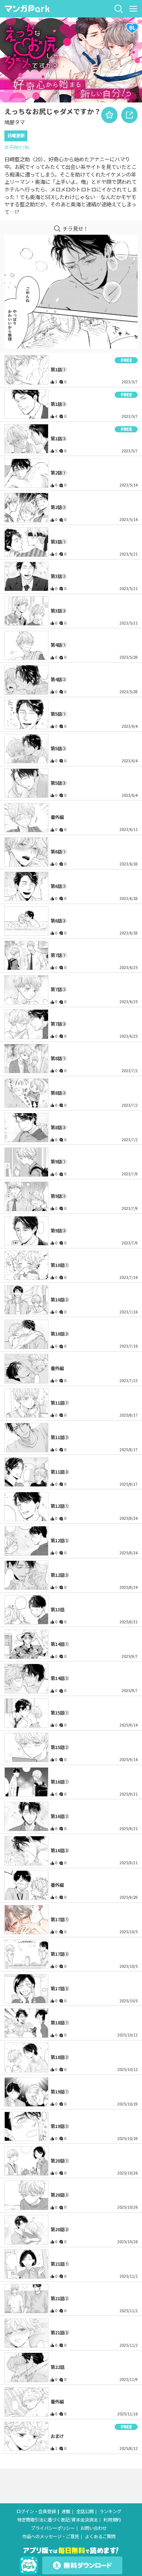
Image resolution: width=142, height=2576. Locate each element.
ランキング (110, 2512)
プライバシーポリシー (53, 2528)
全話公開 (85, 2512)
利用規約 (112, 2520)
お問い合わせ (94, 2528)
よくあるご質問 (100, 2537)
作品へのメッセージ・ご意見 (51, 2537)
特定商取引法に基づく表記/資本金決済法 (57, 2520)
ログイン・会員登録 (36, 2512)
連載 (66, 2512)
